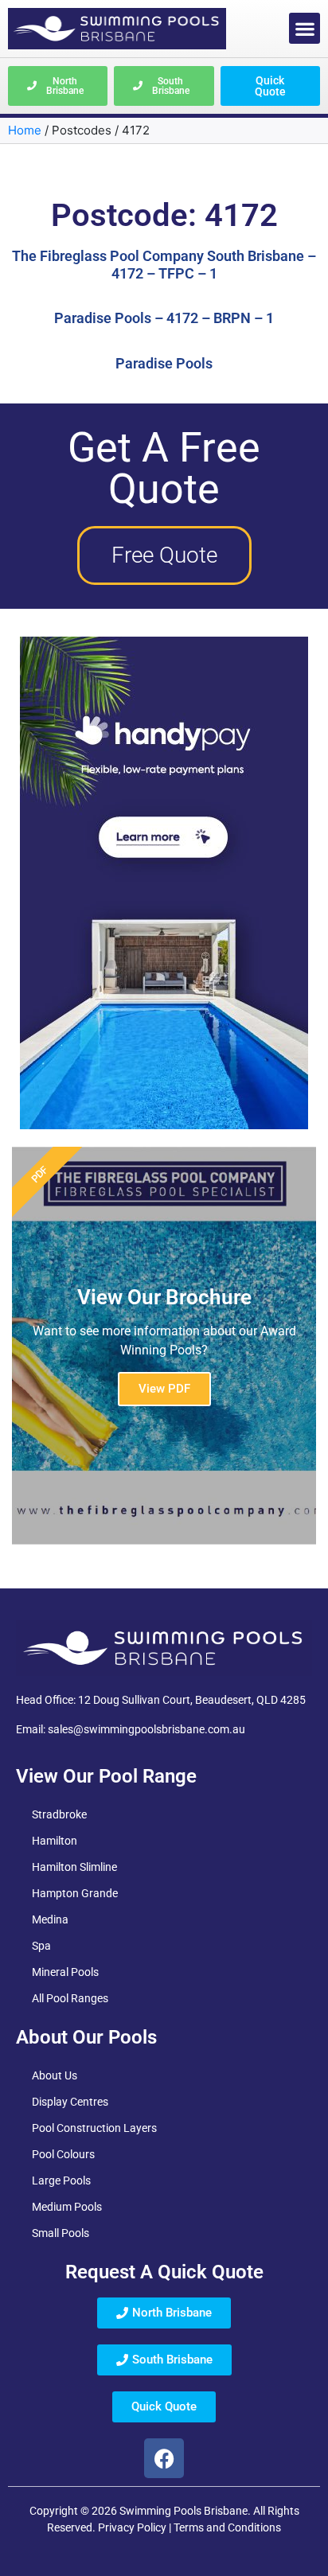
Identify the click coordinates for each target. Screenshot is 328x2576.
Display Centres (70, 2102)
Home (25, 130)
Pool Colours (63, 2154)
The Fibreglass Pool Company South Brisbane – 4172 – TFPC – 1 (164, 265)
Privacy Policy (132, 2527)
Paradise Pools (164, 363)
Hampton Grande (75, 1893)
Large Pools (61, 2180)
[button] (305, 28)
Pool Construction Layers (94, 2128)
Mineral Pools (65, 1972)
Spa (41, 1946)
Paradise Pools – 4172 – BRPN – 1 (164, 318)
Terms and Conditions (227, 2527)
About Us (55, 2075)
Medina (50, 1919)
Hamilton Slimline (74, 1867)
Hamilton (55, 1841)
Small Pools (61, 2233)
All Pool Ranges (70, 1998)
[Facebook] (164, 2458)
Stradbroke (59, 1814)
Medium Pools (67, 2207)
